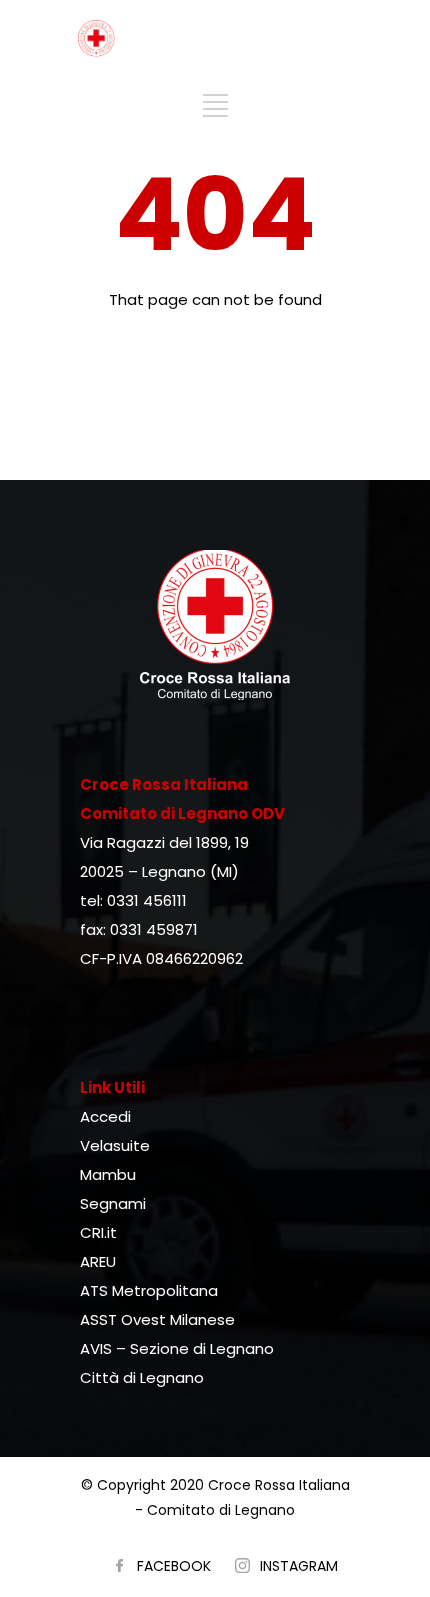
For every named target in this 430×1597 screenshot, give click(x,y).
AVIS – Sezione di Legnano (177, 1348)
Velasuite (115, 1145)
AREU (98, 1261)
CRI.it (98, 1232)
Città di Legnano (142, 1377)
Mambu (108, 1174)
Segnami (113, 1203)
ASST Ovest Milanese (157, 1319)
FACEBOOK (174, 1566)
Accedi (105, 1116)
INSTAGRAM (299, 1566)
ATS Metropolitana (149, 1290)
